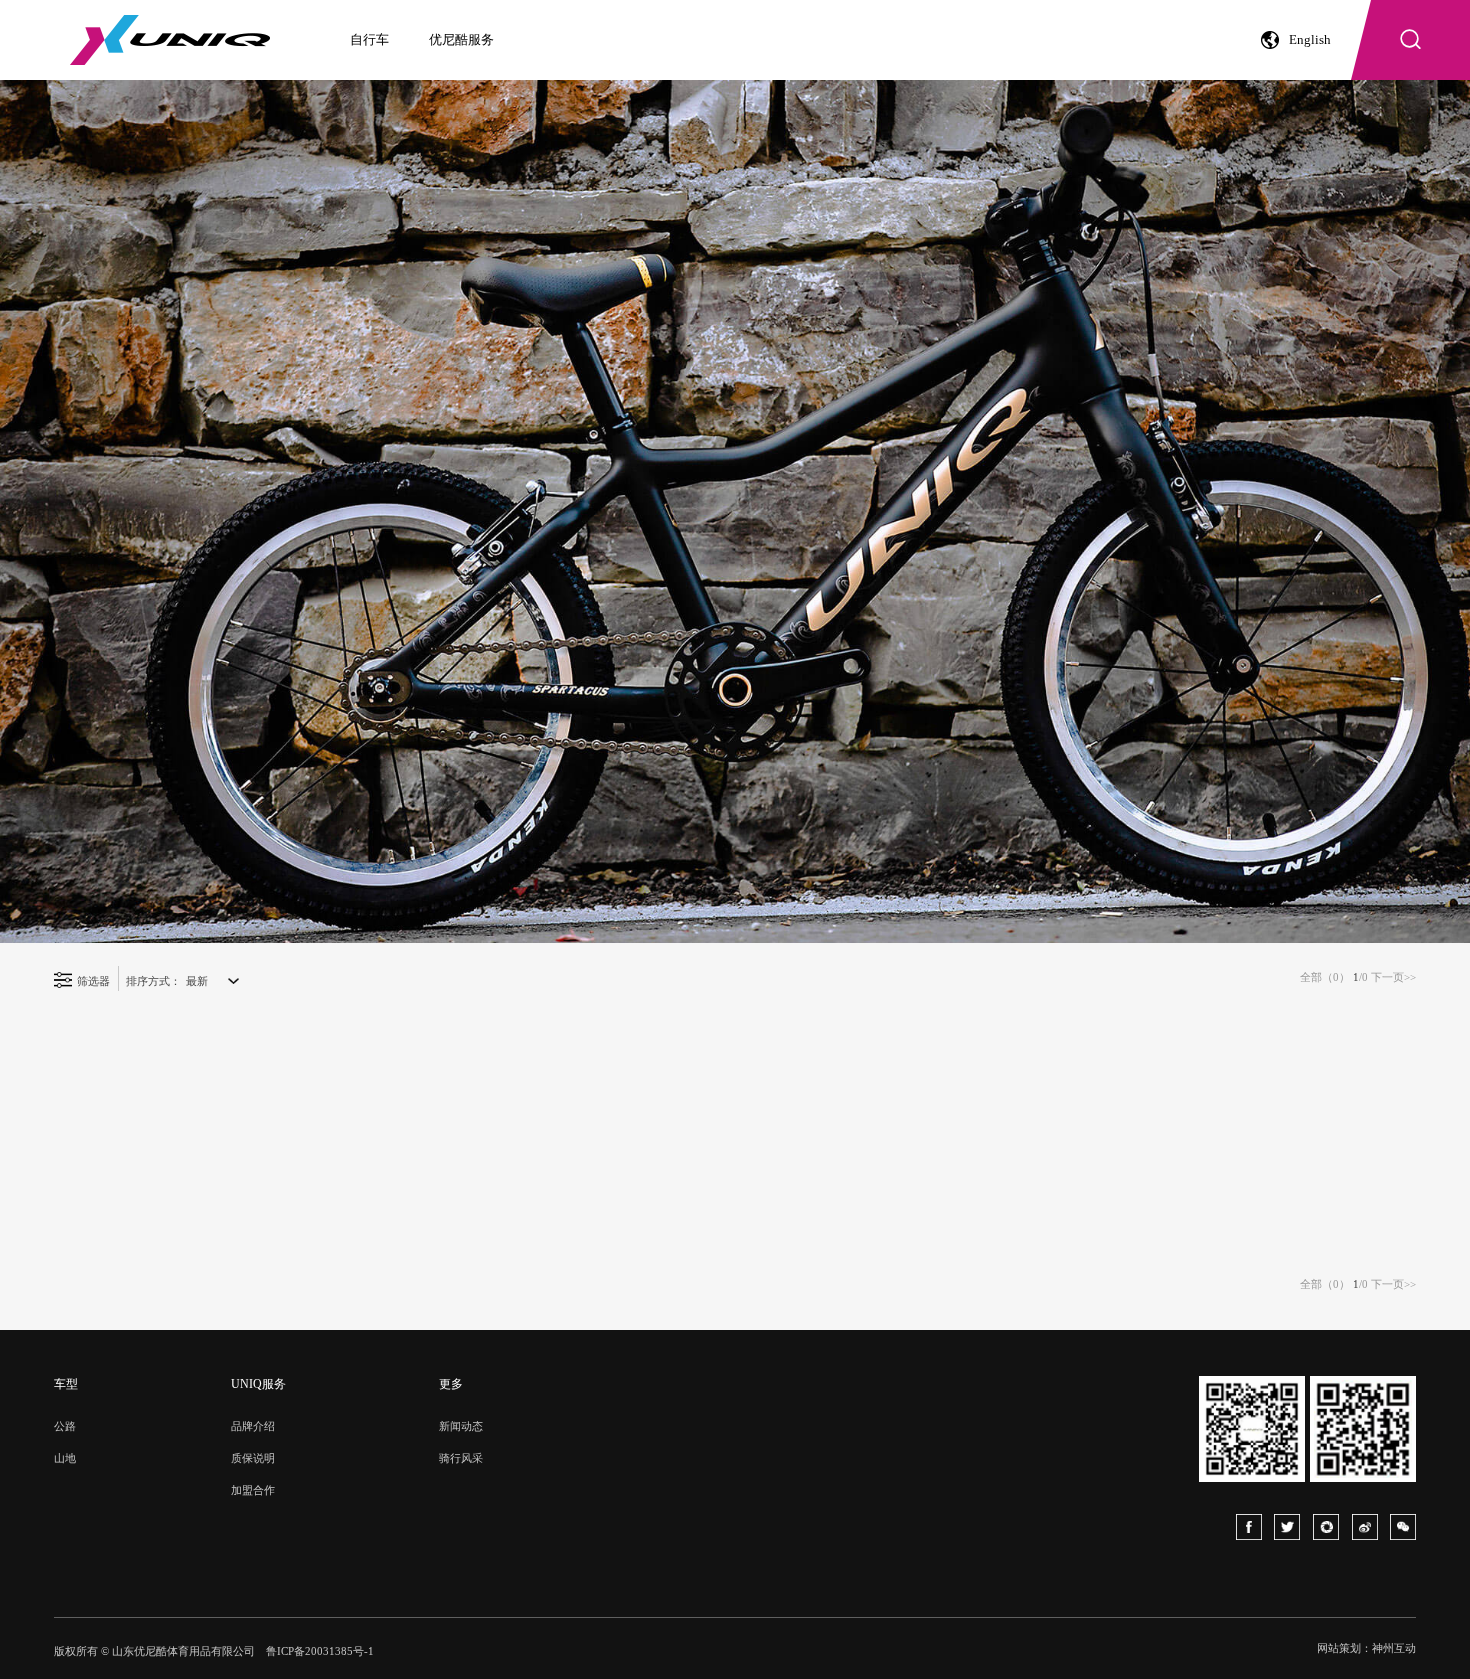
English (1310, 39)
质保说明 (253, 1458)
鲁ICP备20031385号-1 (320, 1651)
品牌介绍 (253, 1426)
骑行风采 (461, 1458)
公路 (65, 1426)
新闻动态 (461, 1426)
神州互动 (1394, 1648)
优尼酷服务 (461, 39)
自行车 (369, 39)
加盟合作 (253, 1490)
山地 (65, 1458)
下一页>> (1393, 977)
